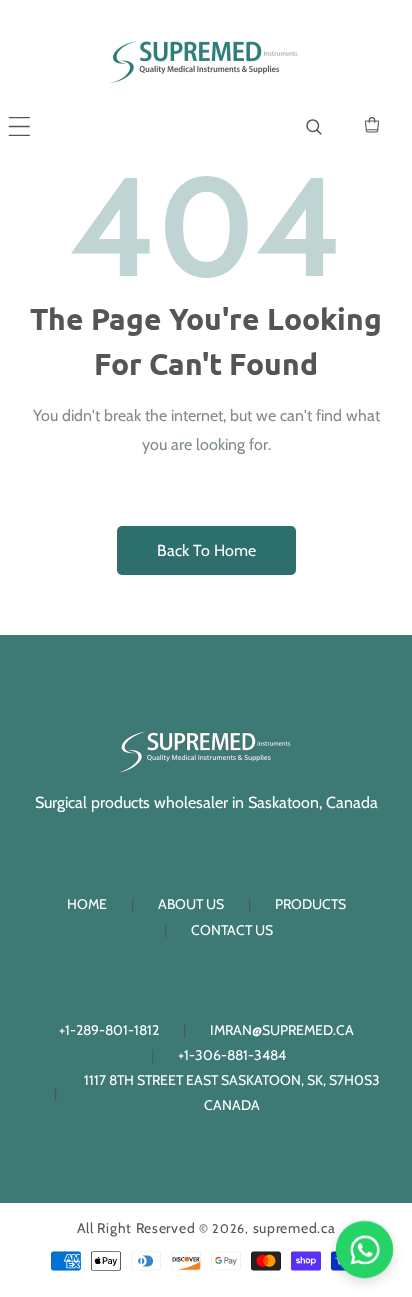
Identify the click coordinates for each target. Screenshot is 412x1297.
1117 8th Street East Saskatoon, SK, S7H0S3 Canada (232, 1092)
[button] (19, 126)
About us (191, 904)
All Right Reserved (136, 1228)
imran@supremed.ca (282, 1030)
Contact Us (232, 930)
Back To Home (206, 550)
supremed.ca (294, 1228)
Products (310, 904)
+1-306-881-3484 (232, 1055)
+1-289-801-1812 (109, 1030)
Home (87, 904)
